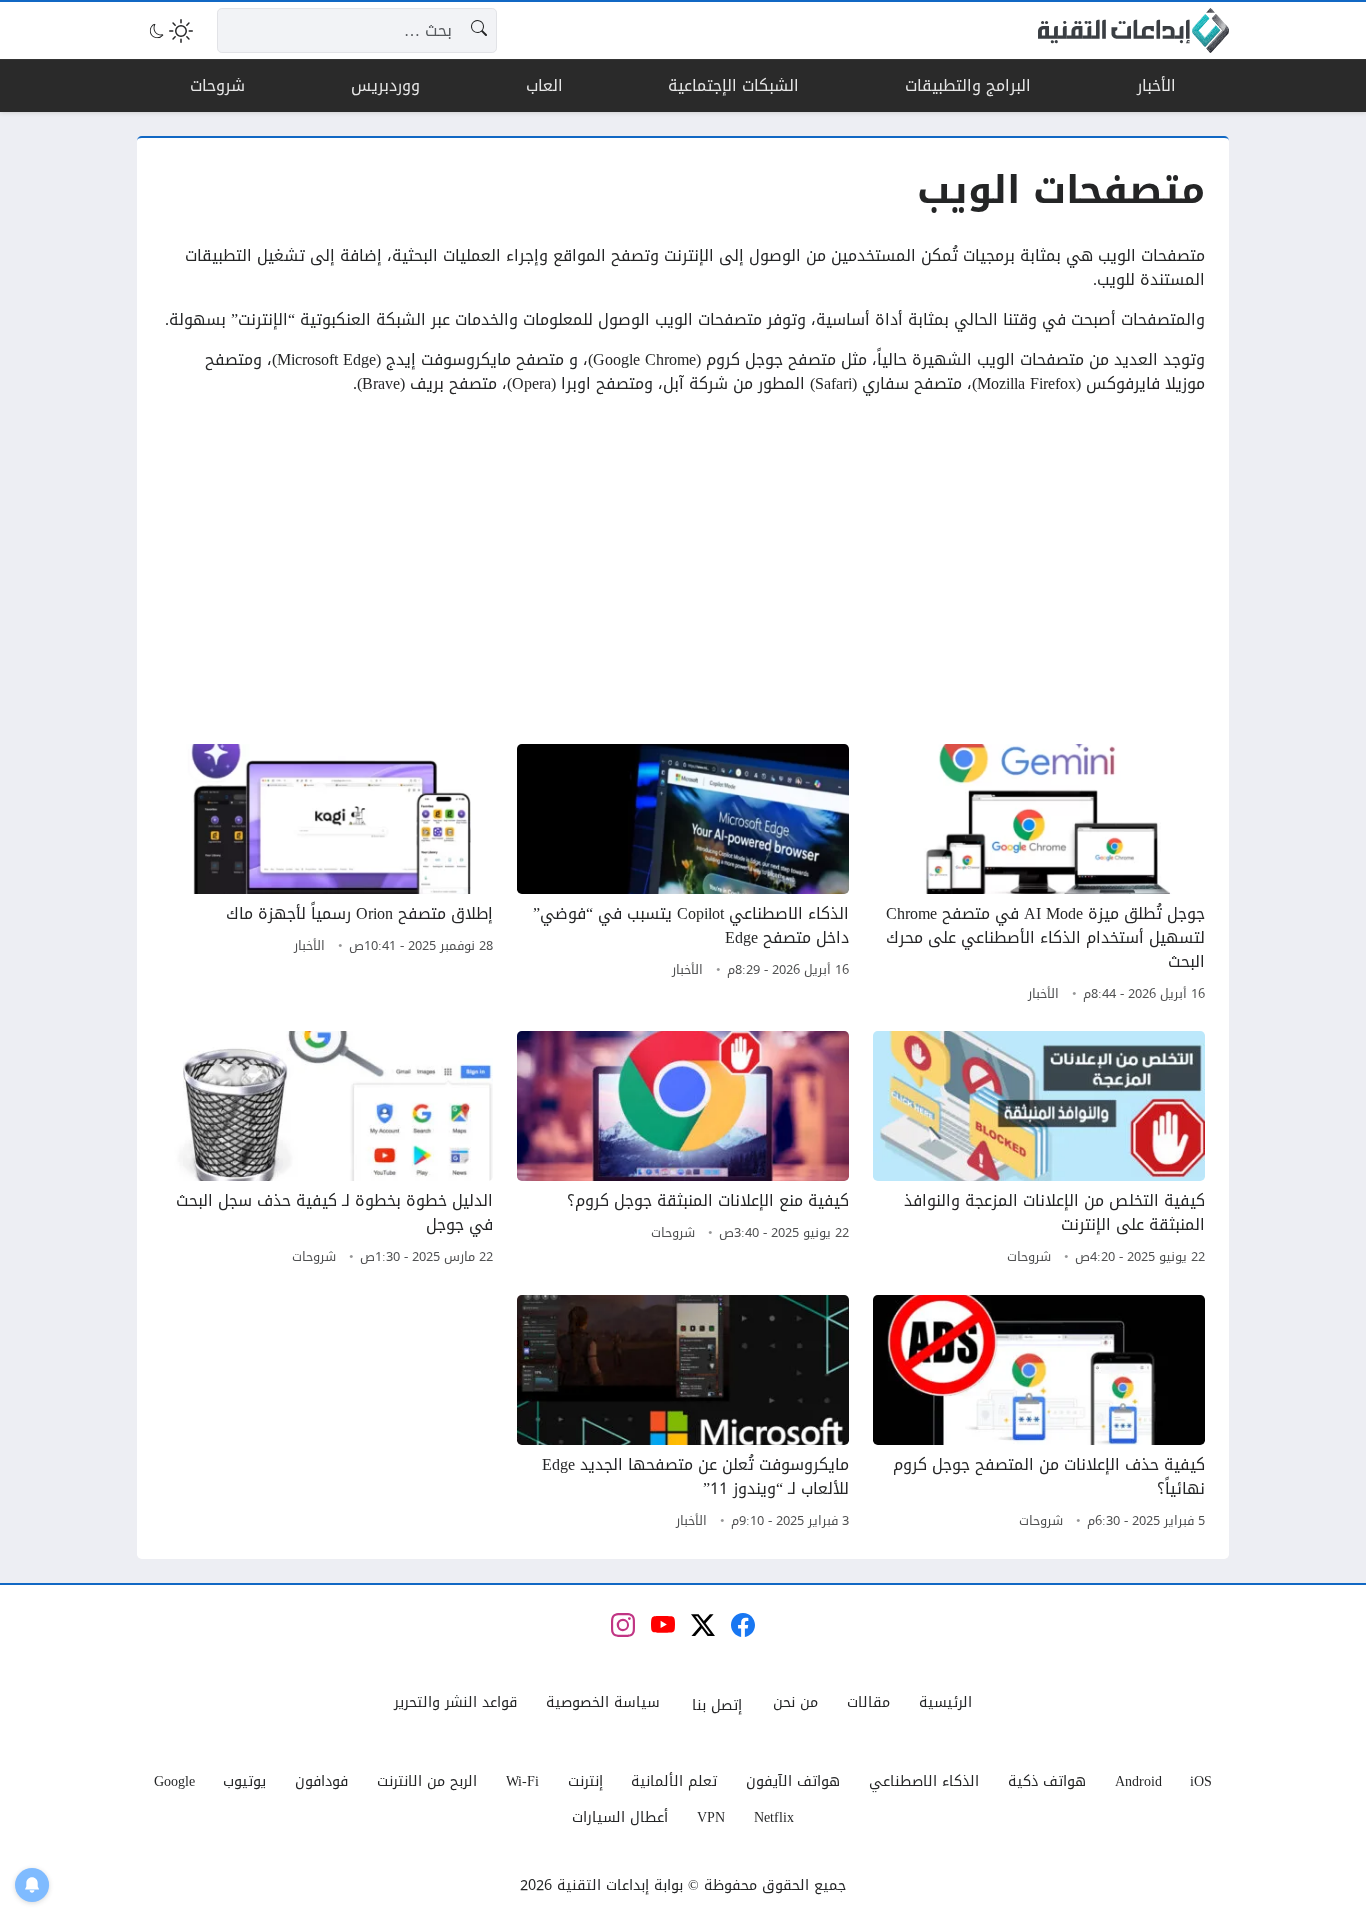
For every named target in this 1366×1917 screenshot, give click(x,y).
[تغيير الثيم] (169, 31)
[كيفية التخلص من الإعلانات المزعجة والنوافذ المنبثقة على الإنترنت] (1039, 1151)
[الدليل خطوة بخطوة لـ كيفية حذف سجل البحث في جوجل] (327, 1151)
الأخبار (1043, 994)
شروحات (1029, 1257)
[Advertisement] (683, 570)
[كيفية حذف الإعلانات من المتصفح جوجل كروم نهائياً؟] (1039, 1415)
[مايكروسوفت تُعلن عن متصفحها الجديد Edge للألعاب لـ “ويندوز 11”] (683, 1415)
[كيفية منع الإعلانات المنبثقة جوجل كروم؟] (683, 1151)
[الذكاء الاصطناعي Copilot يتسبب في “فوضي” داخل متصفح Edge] (683, 876)
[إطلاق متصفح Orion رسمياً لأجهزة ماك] (327, 876)
